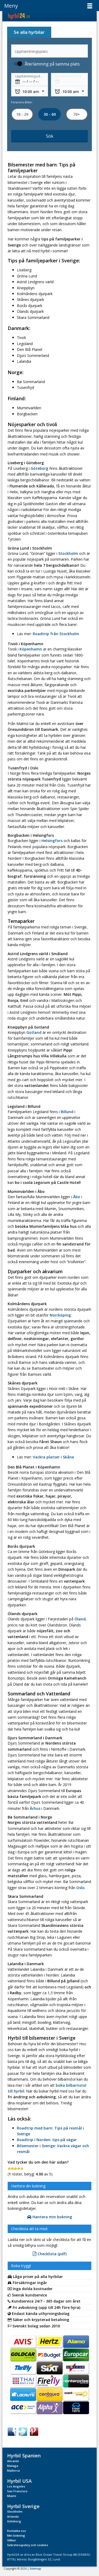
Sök (50, 136)
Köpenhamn (31, 649)
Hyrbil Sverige (23, 2506)
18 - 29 (22, 114)
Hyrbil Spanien (24, 2455)
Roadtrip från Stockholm (56, 634)
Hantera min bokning (52, 2217)
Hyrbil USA (19, 2481)
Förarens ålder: (22, 102)
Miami (12, 2496)
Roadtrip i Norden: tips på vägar (47, 2140)
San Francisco (17, 2491)
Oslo (80, 1888)
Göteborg (39, 468)
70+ (77, 114)
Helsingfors (52, 841)
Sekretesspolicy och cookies (28, 2545)
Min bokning (16, 2535)
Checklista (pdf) (51, 2254)
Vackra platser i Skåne (53, 1457)
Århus (35, 1808)
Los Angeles (16, 2486)
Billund (67, 1112)
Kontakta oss (16, 2531)
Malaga (13, 2466)
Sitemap (35, 2569)
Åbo (77, 1197)
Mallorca (13, 2470)
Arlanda (13, 2516)
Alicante (13, 2461)
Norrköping (60, 1315)
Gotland (34, 1032)
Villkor (12, 2540)
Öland (80, 1619)
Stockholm (68, 553)
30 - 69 (49, 114)
